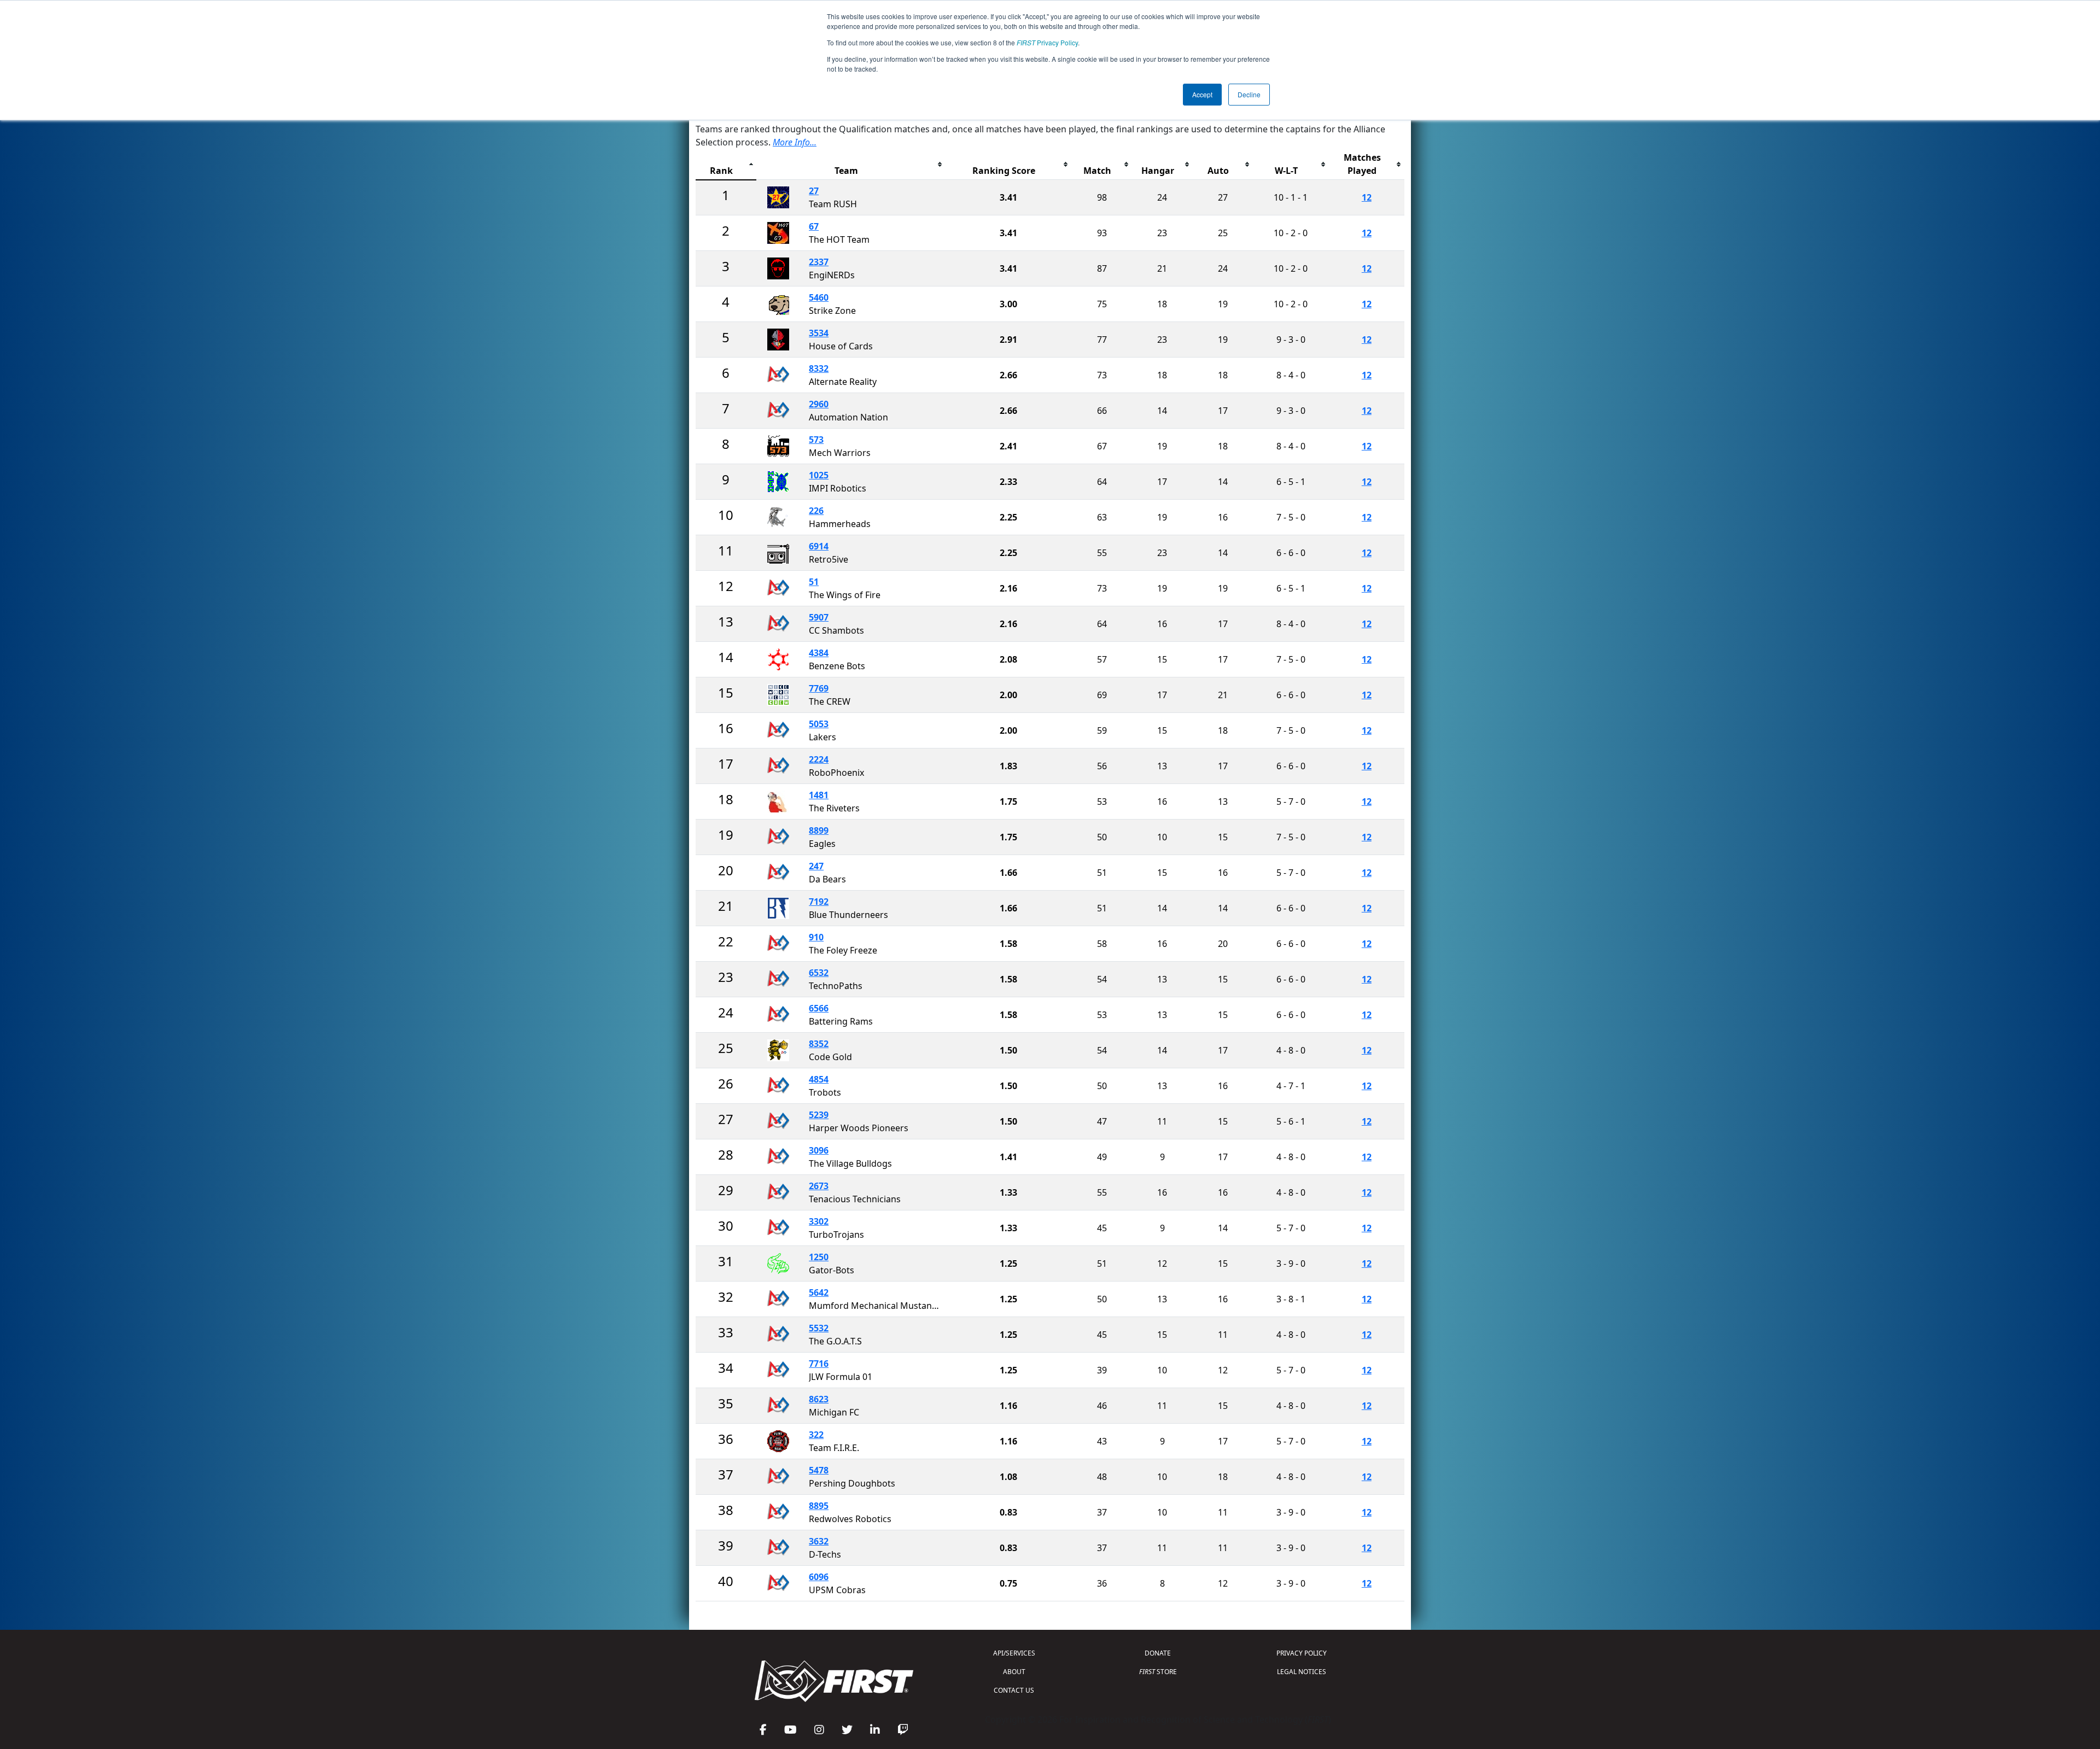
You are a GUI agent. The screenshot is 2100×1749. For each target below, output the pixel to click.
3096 (819, 1150)
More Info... (795, 142)
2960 (819, 404)
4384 (819, 653)
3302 (819, 1221)
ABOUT (1014, 1672)
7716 (819, 1364)
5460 (819, 297)
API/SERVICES (1014, 1653)
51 (814, 582)
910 (816, 937)
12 (1367, 197)
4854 (819, 1079)
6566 (819, 1008)
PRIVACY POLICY (1302, 1653)
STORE (1158, 1672)
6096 (819, 1577)
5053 (819, 724)
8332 (819, 368)
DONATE (1158, 1653)
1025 (819, 475)
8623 (819, 1399)
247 (816, 866)
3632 (819, 1541)
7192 (819, 902)
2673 (819, 1186)
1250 (819, 1257)
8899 (819, 830)
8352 (819, 1044)
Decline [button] (1249, 94)
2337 (819, 262)
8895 (819, 1506)
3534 (819, 333)
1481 (819, 795)
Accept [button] (1202, 94)
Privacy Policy (1047, 42)
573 (816, 440)
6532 (819, 973)
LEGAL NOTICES (1302, 1672)
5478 (819, 1470)
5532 (819, 1328)
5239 (819, 1115)
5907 (819, 617)
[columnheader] (726, 164)
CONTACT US (1014, 1690)
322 (816, 1435)
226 (816, 511)
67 (814, 226)
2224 (819, 759)
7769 (819, 688)
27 (814, 191)
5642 (819, 1292)
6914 (819, 546)
